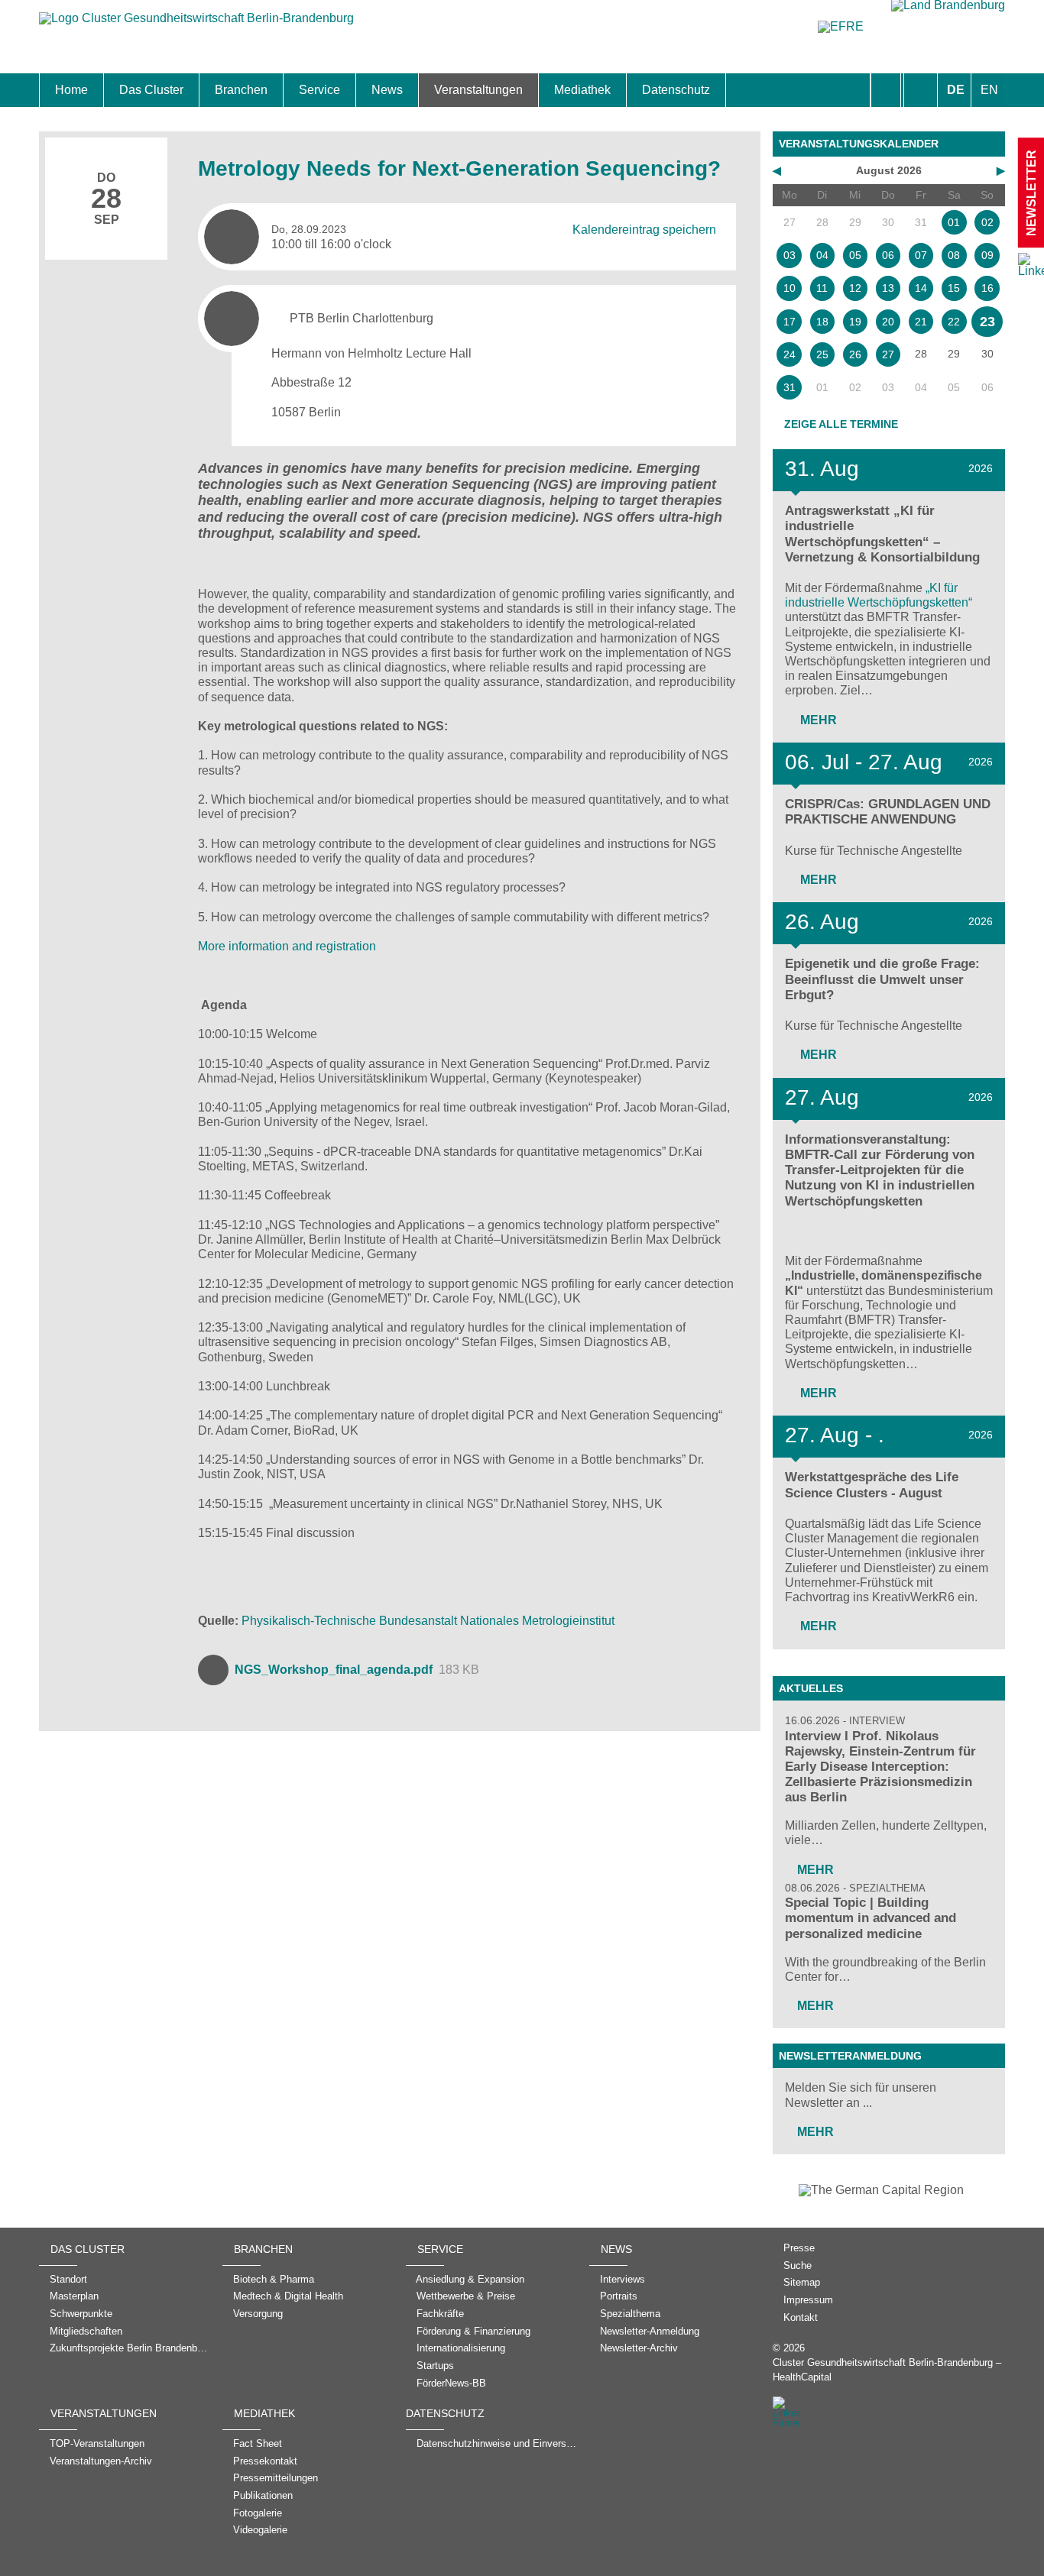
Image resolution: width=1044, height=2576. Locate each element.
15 (954, 288)
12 (855, 288)
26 (855, 354)
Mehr (817, 720)
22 (954, 322)
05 (855, 255)
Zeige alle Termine (841, 424)
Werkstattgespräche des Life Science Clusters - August (872, 1485)
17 (789, 322)
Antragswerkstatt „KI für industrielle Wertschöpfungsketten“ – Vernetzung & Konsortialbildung (882, 534)
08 (954, 255)
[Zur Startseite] (196, 26)
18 (822, 322)
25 (822, 354)
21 (921, 322)
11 (822, 288)
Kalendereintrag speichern (644, 229)
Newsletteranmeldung (850, 2056)
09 (987, 255)
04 (822, 255)
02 (987, 222)
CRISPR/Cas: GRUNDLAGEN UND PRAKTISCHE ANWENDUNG (888, 812)
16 (987, 288)
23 (987, 322)
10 (789, 288)
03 (789, 255)
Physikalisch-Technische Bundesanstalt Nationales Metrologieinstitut (428, 1621)
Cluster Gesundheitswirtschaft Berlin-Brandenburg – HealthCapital (887, 2370)
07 (921, 255)
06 (888, 255)
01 (954, 222)
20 (888, 322)
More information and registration (287, 946)
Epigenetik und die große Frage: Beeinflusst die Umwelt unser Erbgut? (882, 979)
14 (921, 288)
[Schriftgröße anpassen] (921, 90)
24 (789, 354)
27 (888, 354)
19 (855, 322)
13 (888, 288)
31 (789, 387)
